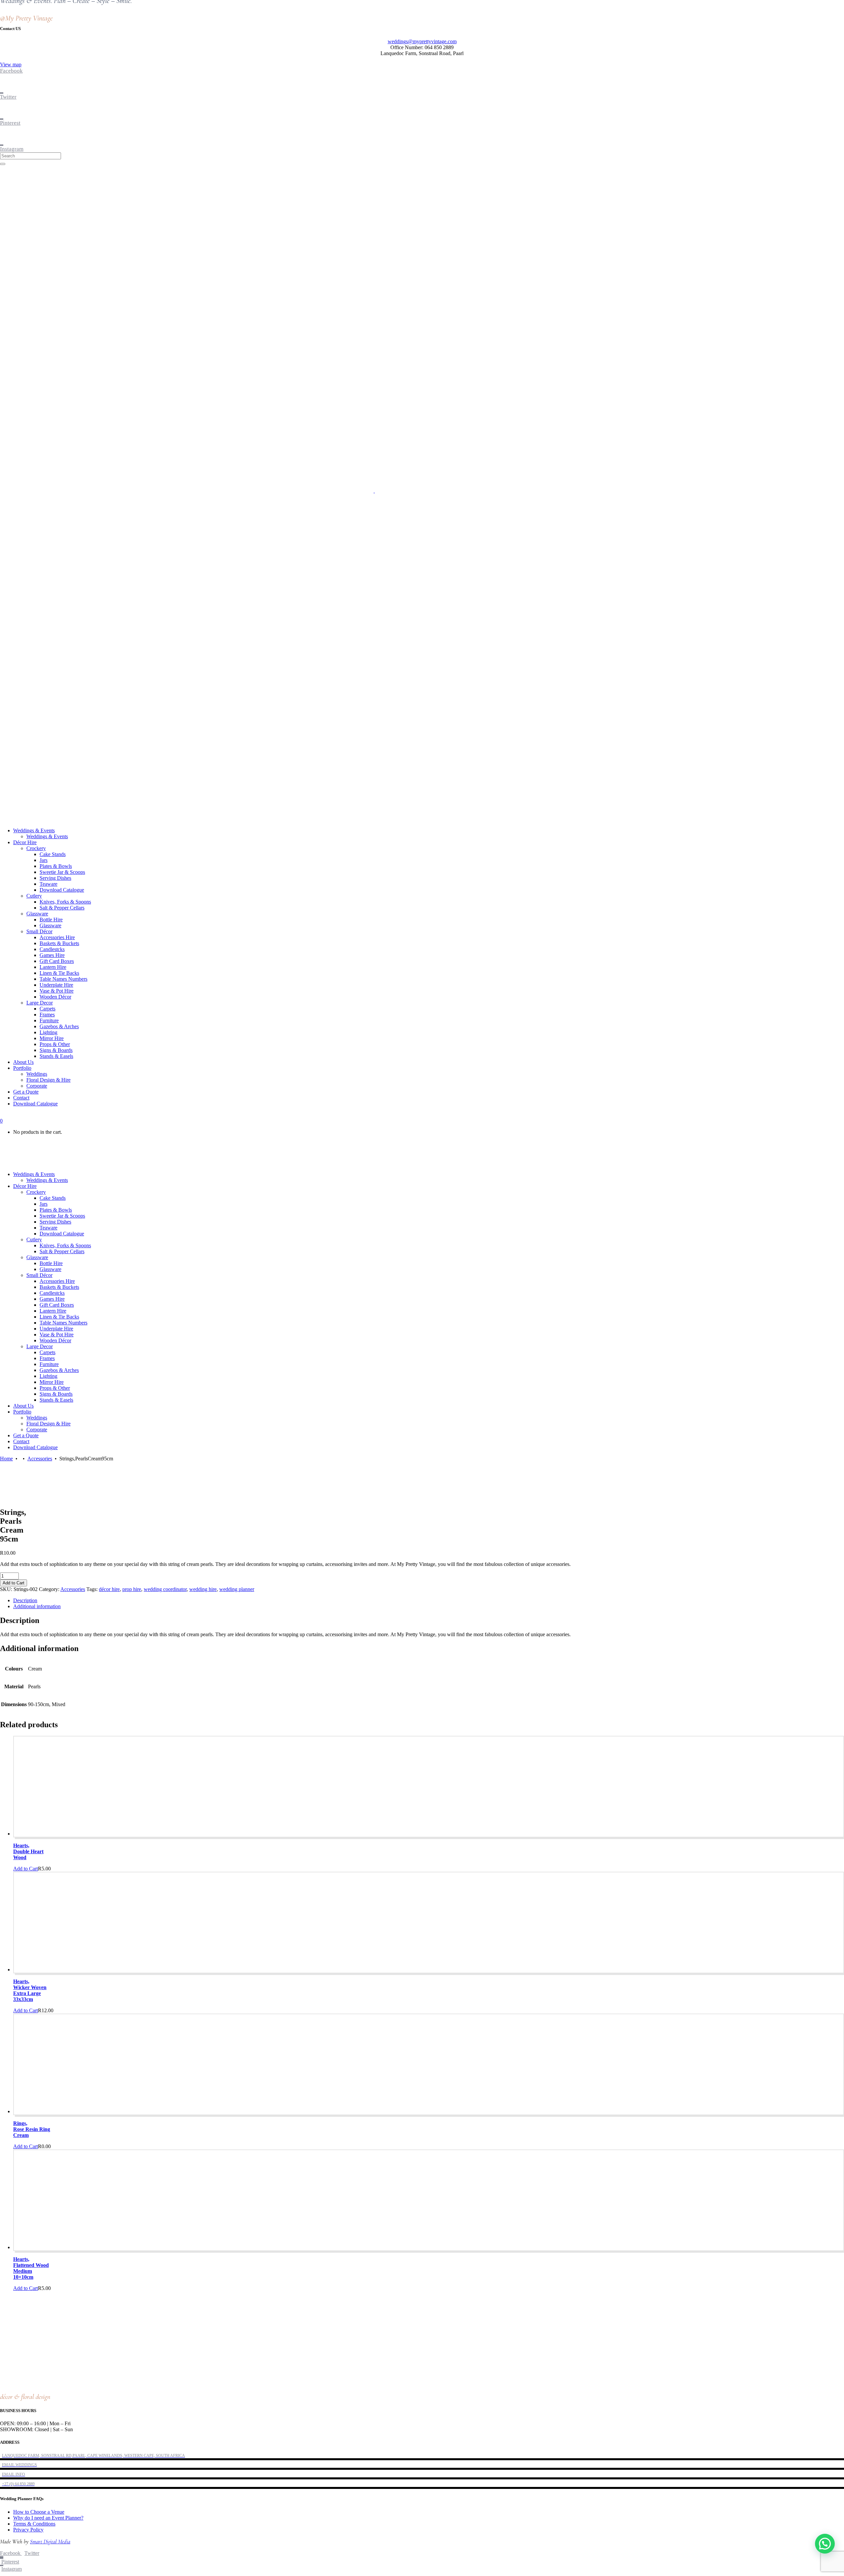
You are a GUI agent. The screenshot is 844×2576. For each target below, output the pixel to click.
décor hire (109, 1589)
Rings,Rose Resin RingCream (32, 2129)
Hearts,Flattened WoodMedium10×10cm (31, 2268)
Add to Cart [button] (26, 1869)
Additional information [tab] (37, 1606)
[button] (825, 2544)
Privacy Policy (28, 2530)
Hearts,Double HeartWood (28, 1851)
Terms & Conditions (34, 2524)
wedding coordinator (165, 1589)
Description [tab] (25, 1600)
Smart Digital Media (50, 2542)
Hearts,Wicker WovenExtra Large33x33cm (30, 1990)
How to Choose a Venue (39, 2512)
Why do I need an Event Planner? (48, 2518)
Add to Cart (14, 1583)
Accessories (40, 1459)
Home (6, 1459)
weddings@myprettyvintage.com (422, 41)
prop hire (132, 1589)
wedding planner (237, 1589)
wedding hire (203, 1589)
